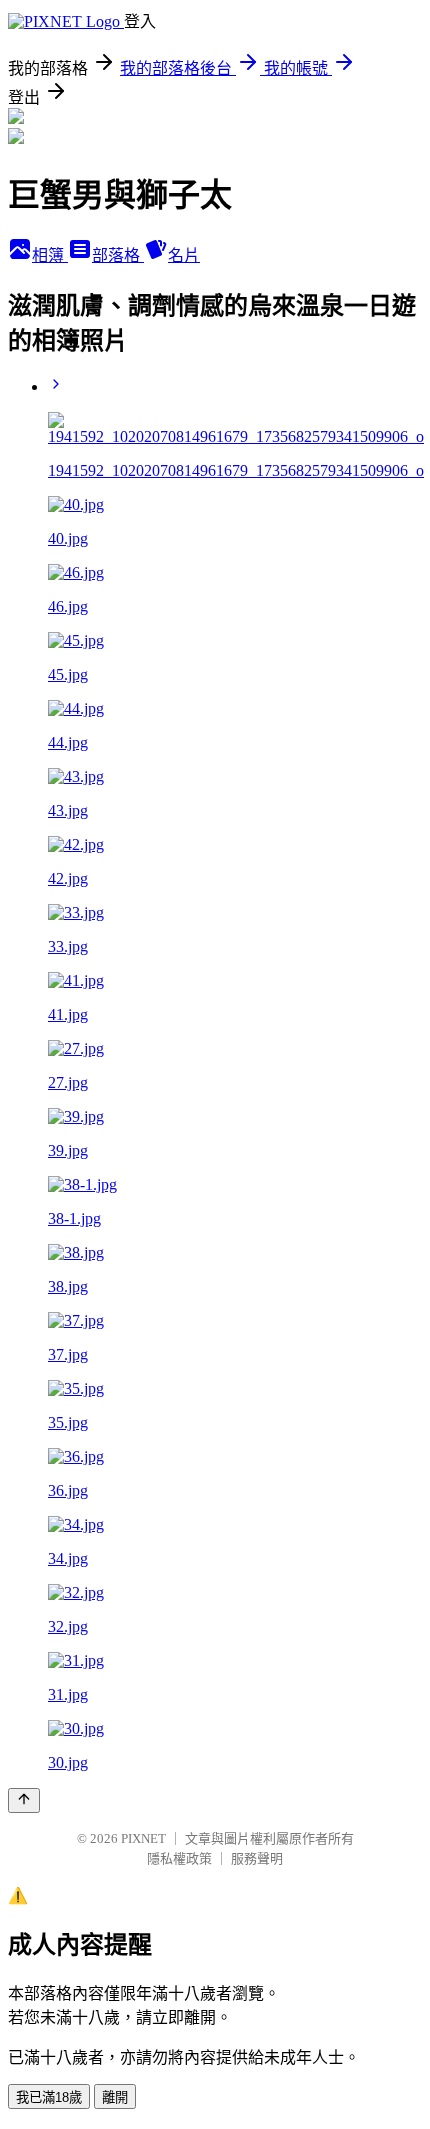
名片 (184, 255)
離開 (115, 2097)
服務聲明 (257, 1858)
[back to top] (24, 1800)
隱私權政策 (179, 1858)
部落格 (118, 255)
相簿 (50, 255)
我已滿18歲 (49, 2097)
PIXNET (143, 1838)
